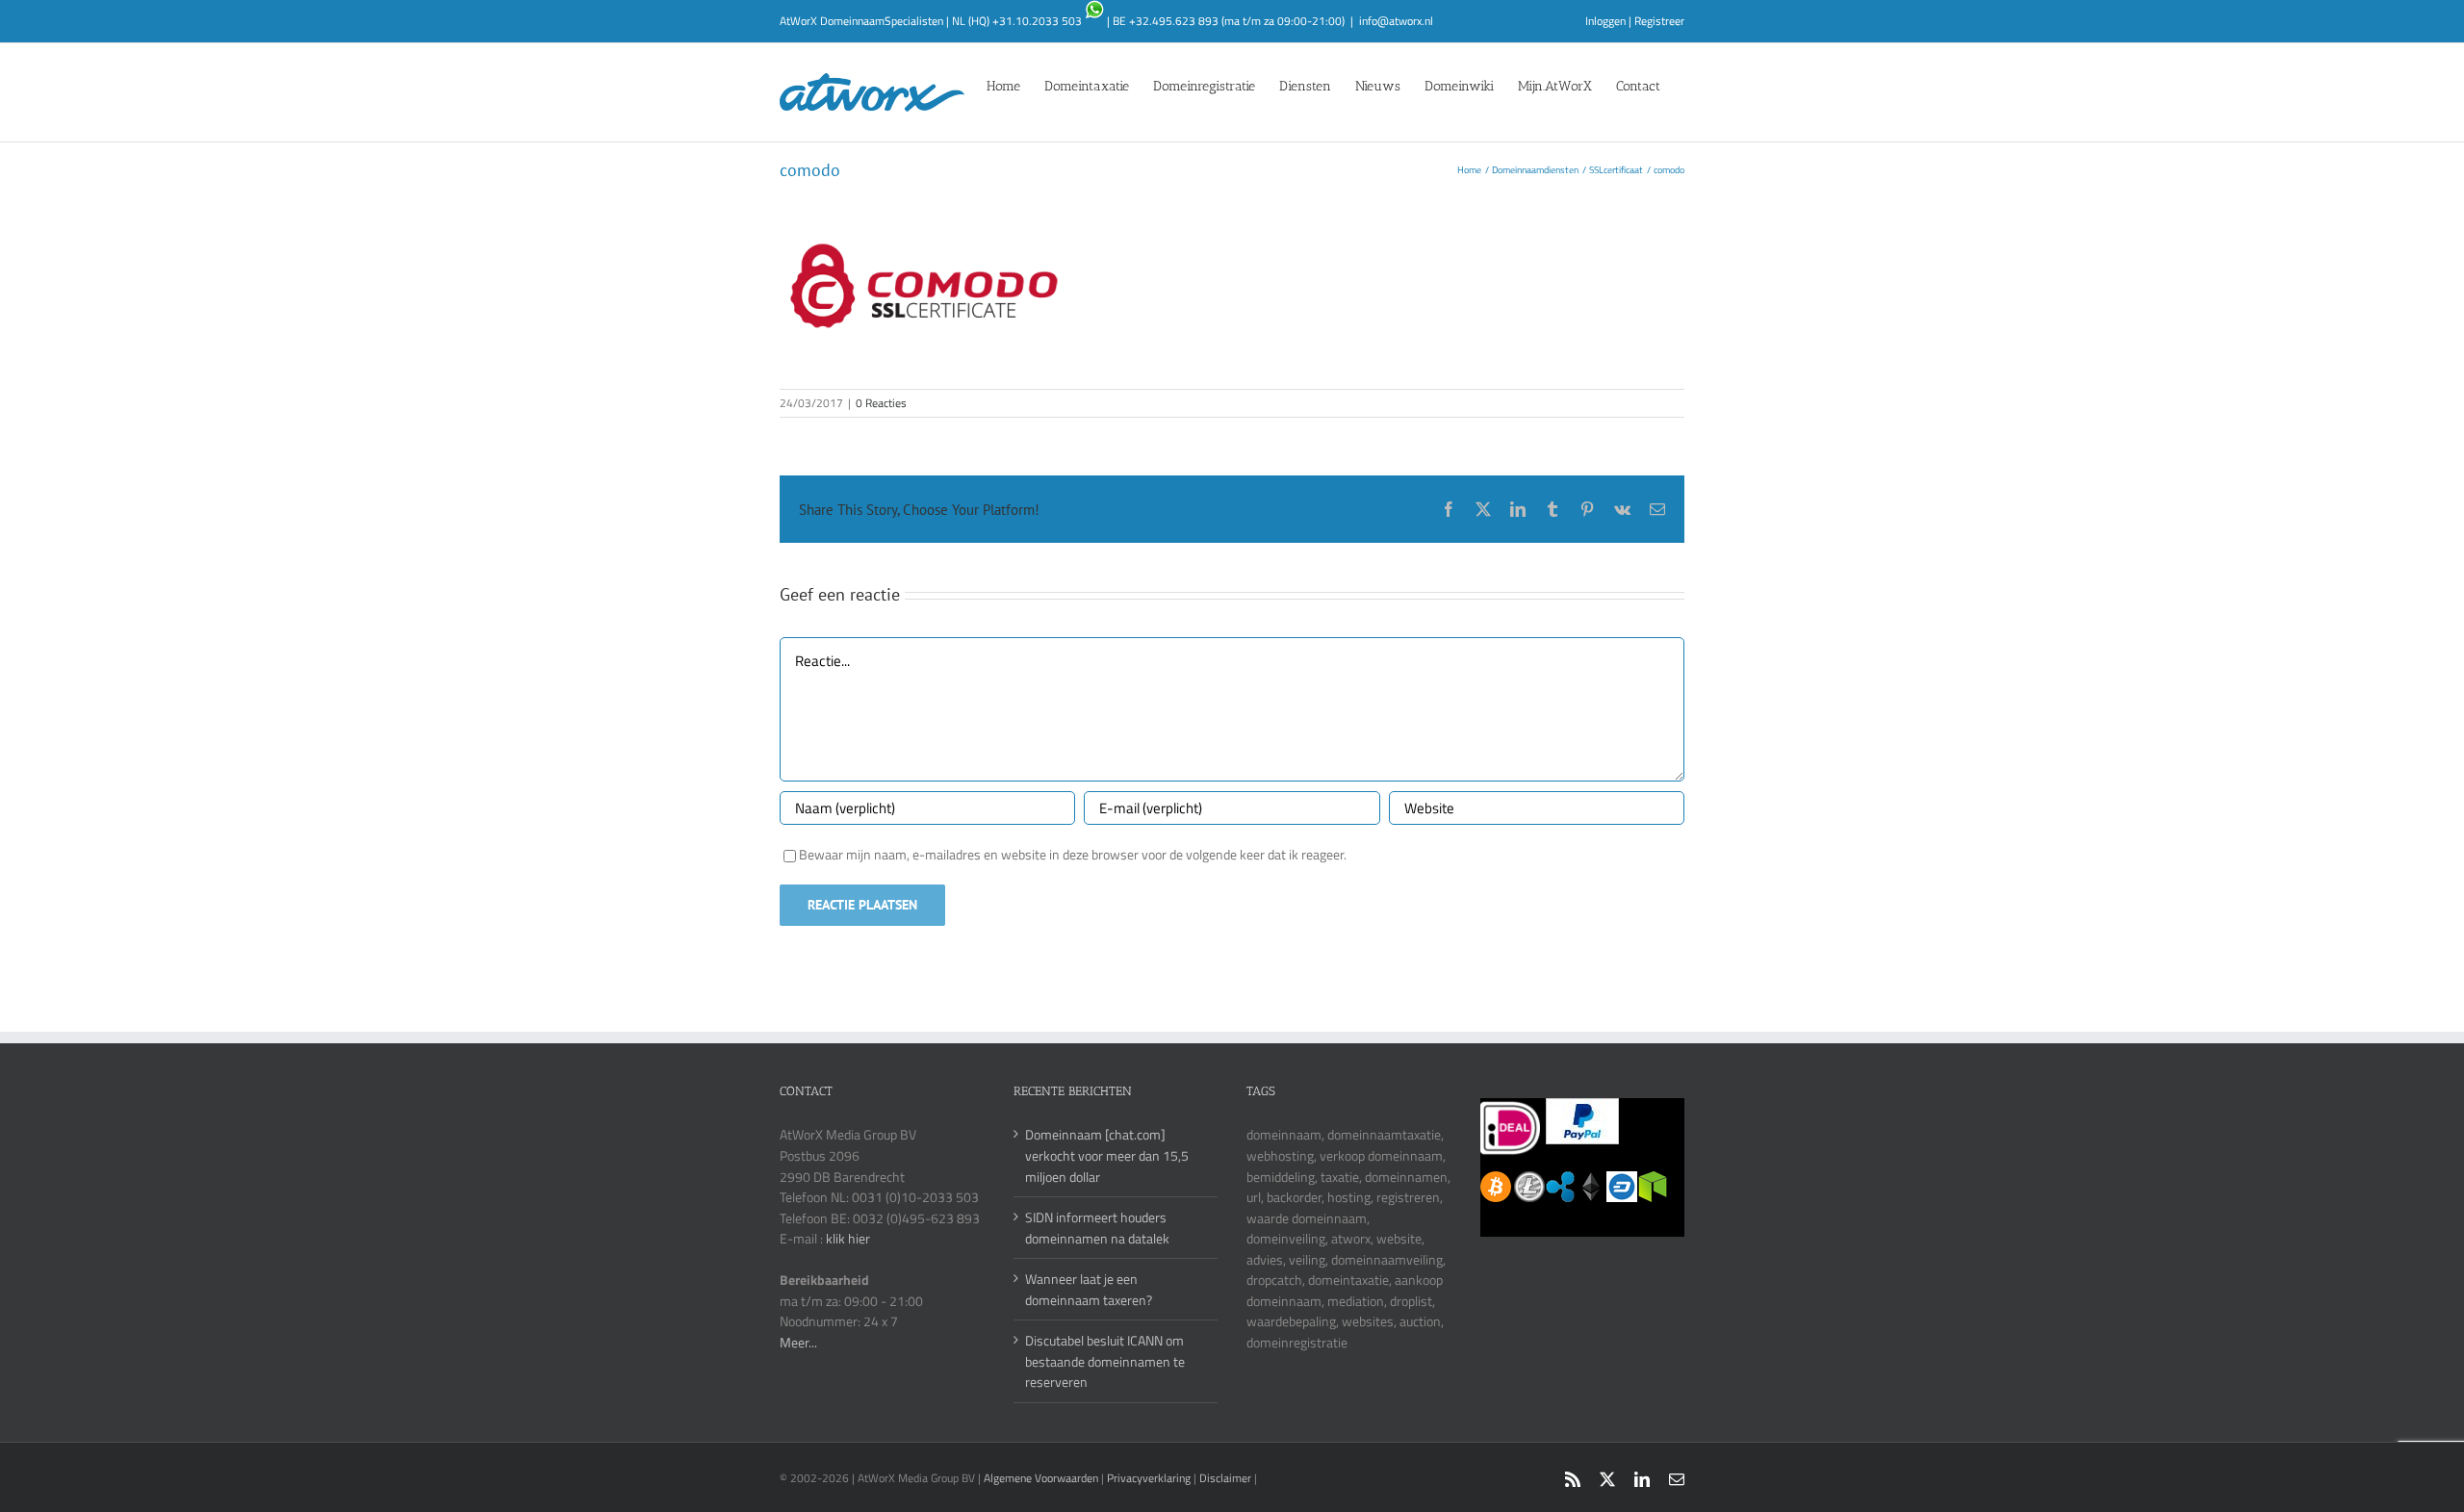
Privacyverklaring (1149, 1478)
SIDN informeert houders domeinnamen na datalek (1097, 1228)
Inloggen (1605, 21)
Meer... (798, 1342)
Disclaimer (1225, 1478)
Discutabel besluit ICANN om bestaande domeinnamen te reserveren (1105, 1361)
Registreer (1659, 21)
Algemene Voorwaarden (1042, 1478)
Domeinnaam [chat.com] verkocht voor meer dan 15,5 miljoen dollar (1107, 1155)
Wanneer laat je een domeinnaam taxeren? (1089, 1289)
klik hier (848, 1238)
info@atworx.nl (1396, 21)
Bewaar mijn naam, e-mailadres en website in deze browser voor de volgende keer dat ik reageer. (1073, 854)
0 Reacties (881, 403)
